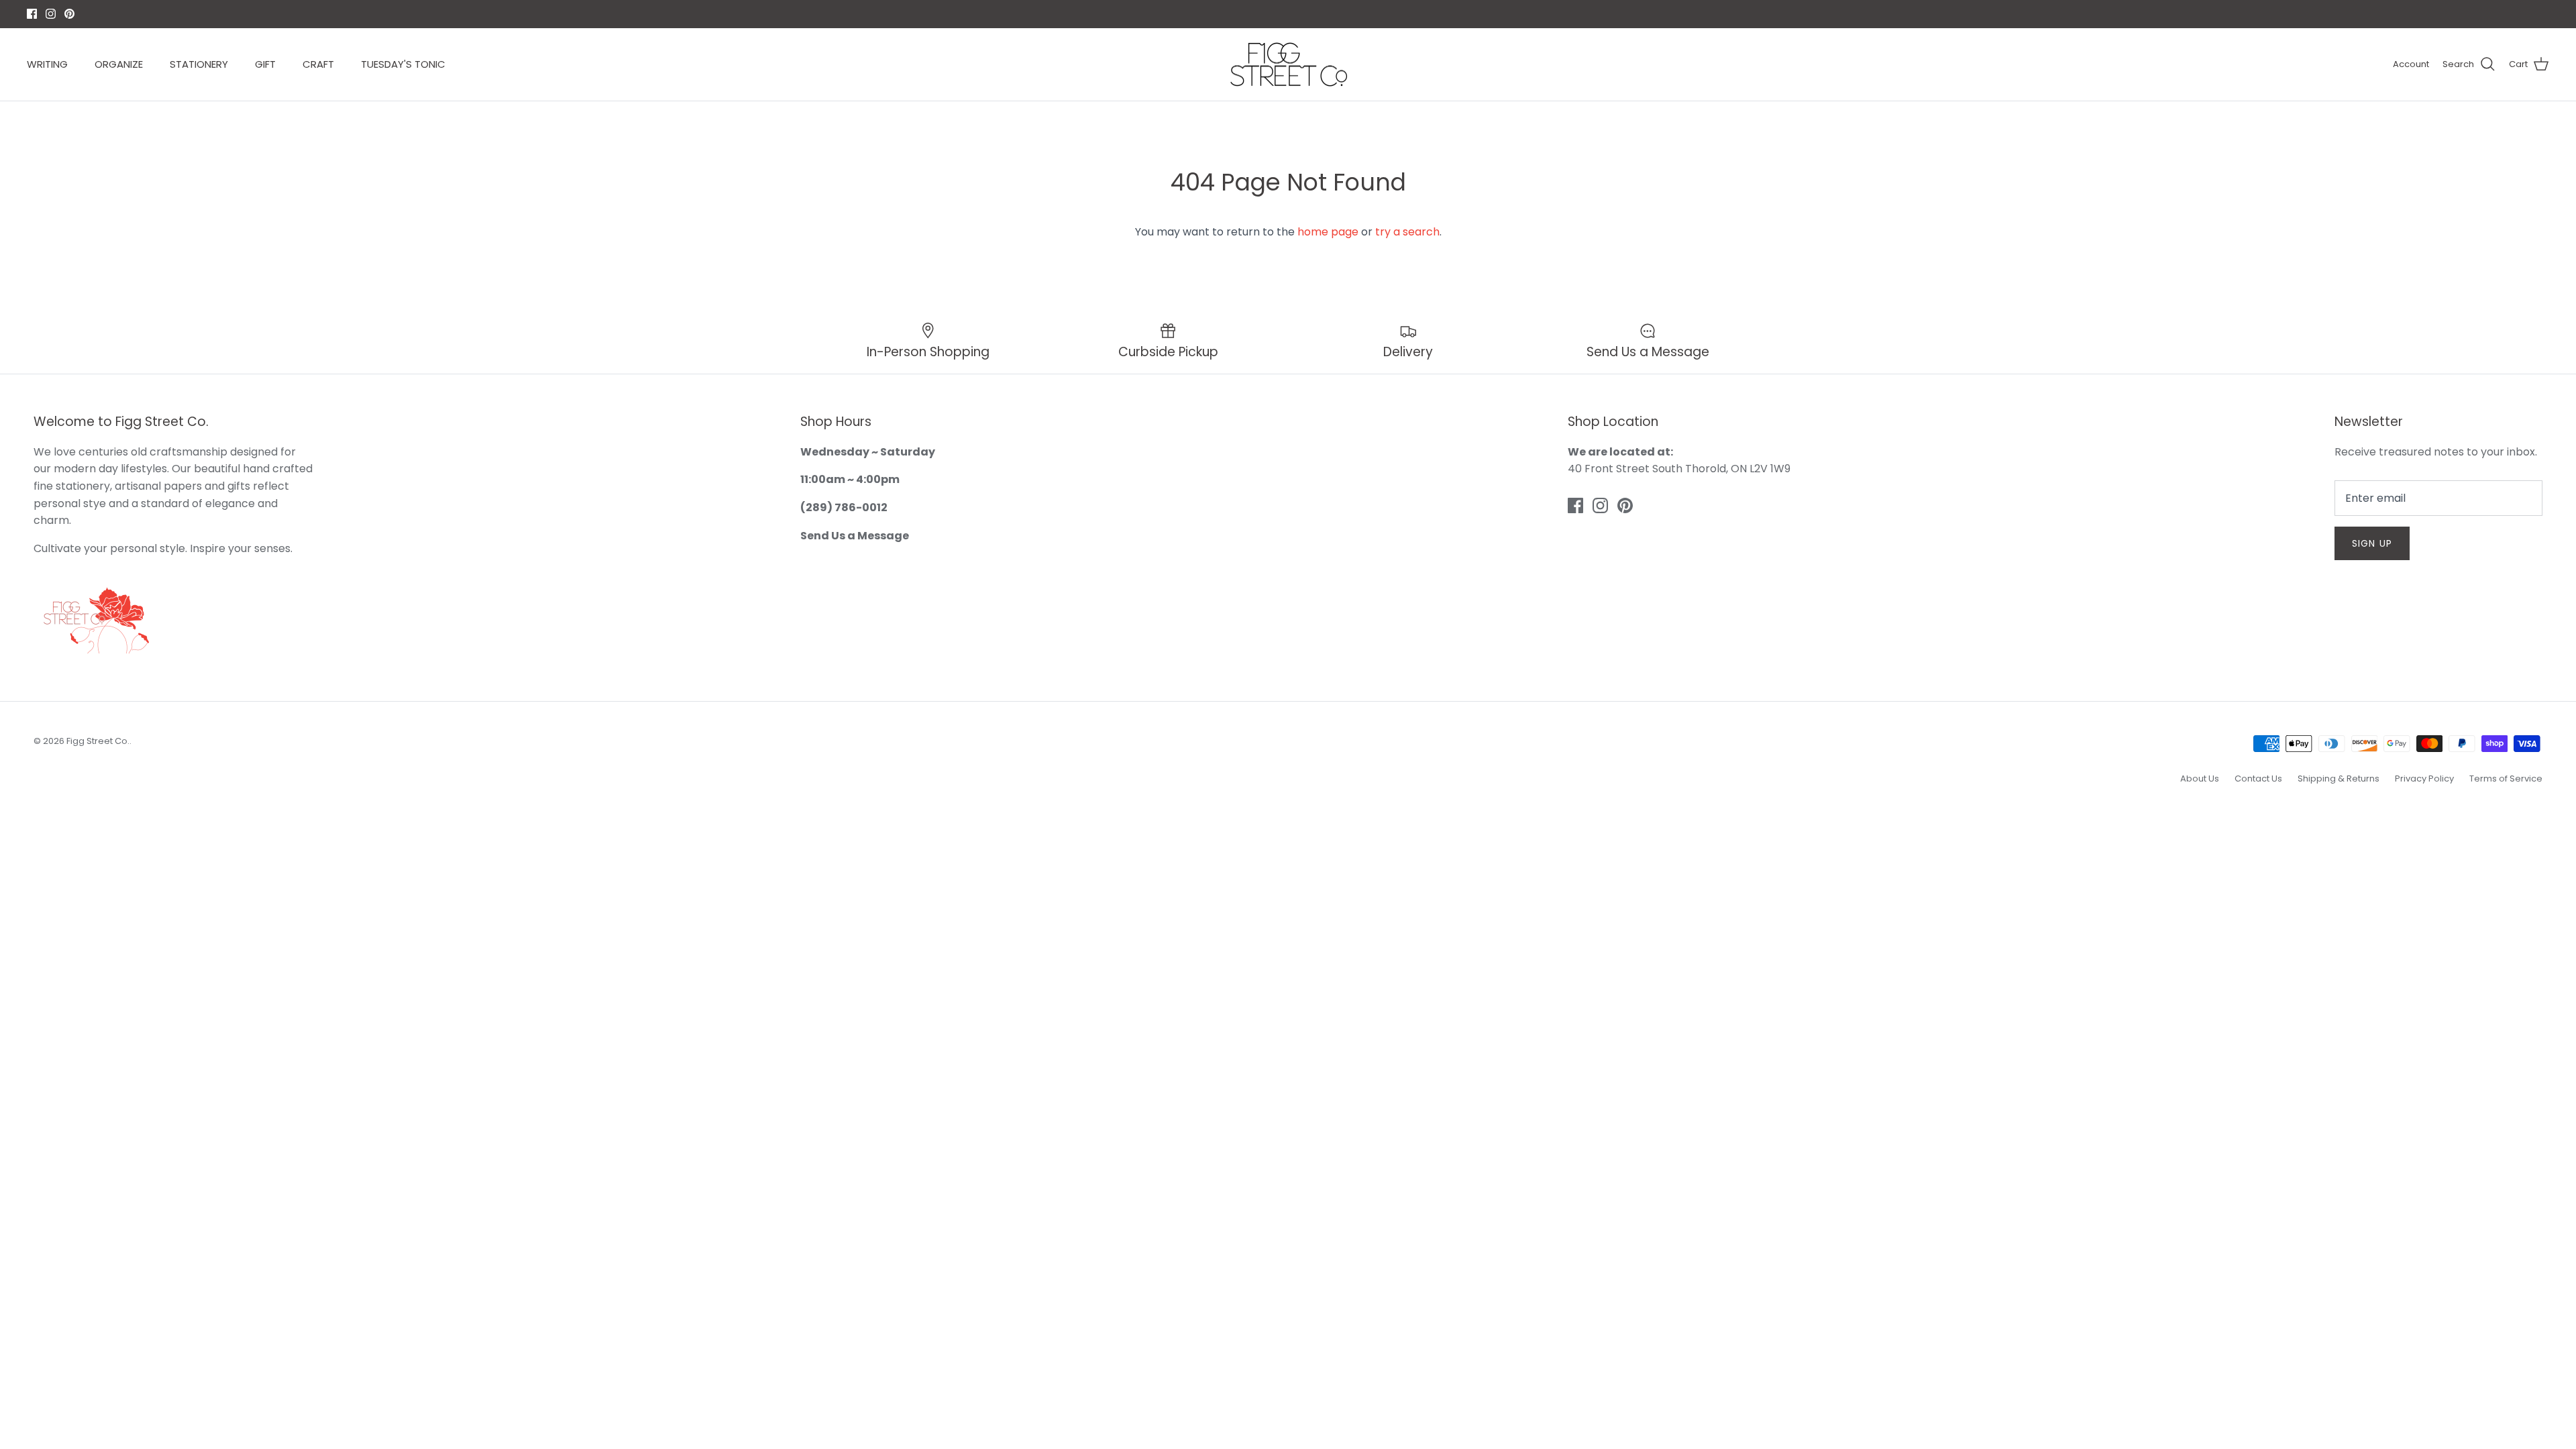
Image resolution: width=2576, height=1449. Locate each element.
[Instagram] (1288, 813)
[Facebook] (1269, 813)
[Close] (1419, 594)
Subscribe (1288, 770)
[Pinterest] (1308, 813)
